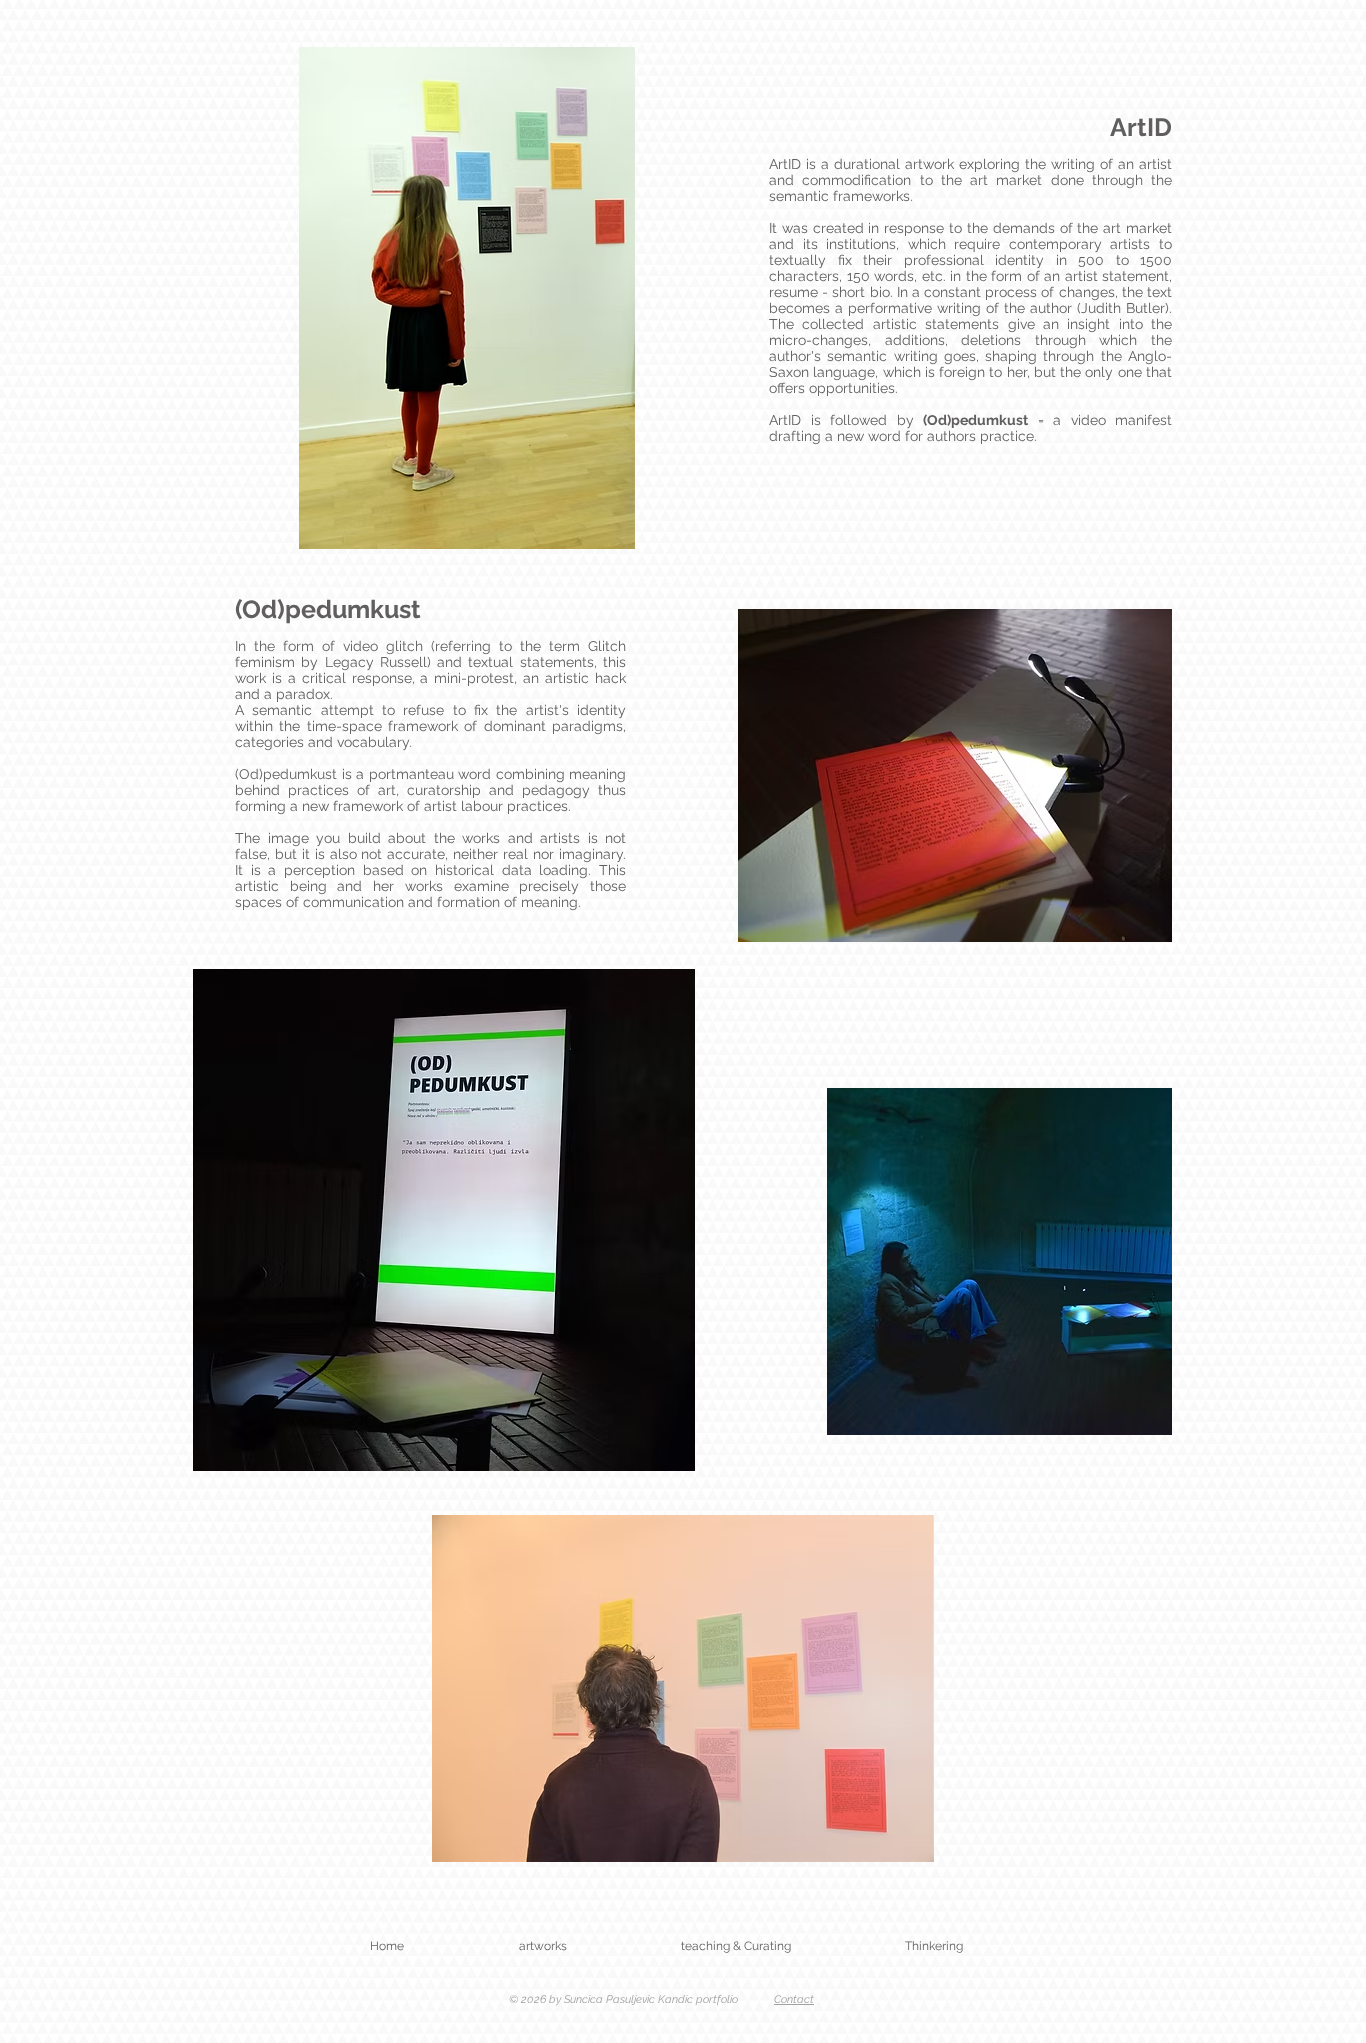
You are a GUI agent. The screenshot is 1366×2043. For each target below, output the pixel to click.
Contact (794, 1999)
